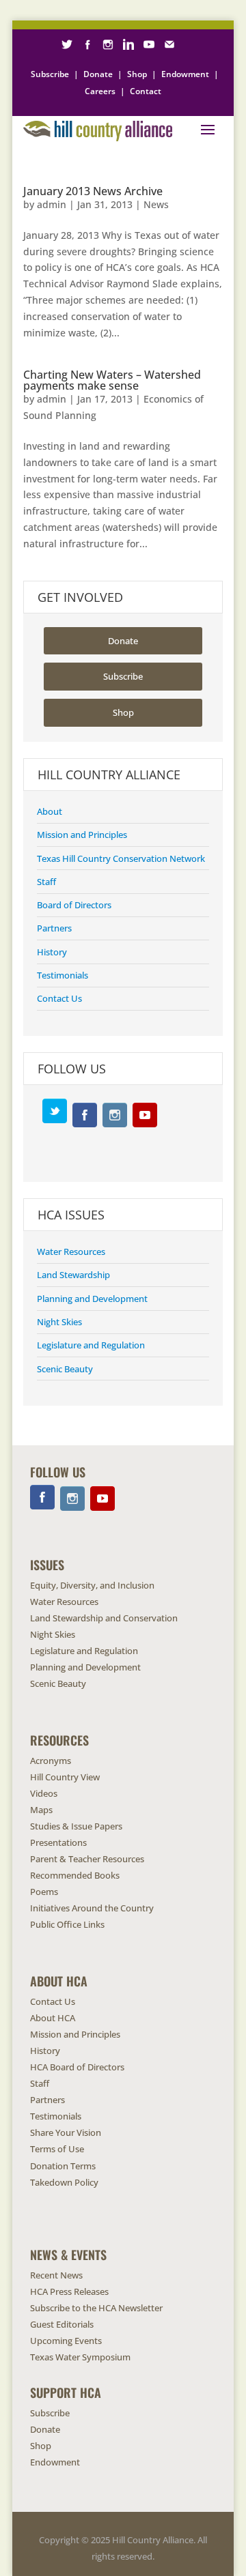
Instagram (115, 1115)
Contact (146, 91)
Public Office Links (67, 1924)
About (50, 811)
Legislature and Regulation (91, 1345)
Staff (46, 882)
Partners (54, 928)
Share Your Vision (66, 2132)
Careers (100, 91)
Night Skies (59, 1322)
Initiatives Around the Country (92, 1908)
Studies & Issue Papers (76, 1826)
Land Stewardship (73, 1275)
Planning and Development (92, 1299)
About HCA (53, 2018)
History (52, 952)
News (156, 204)
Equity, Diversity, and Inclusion (92, 1585)
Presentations (58, 1842)
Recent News (56, 2275)
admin (52, 204)
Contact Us (59, 998)
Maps (41, 1810)
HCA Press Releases (69, 2291)
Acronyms (51, 1761)
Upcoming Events (66, 2341)
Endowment (185, 74)
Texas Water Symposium (80, 2357)
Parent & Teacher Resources (87, 1859)
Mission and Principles (82, 835)
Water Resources (71, 1251)
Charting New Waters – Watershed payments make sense (112, 380)
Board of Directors (74, 905)
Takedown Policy (64, 2182)
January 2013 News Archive (93, 191)
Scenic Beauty (65, 1369)
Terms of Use (57, 2149)
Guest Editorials (62, 2324)
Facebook (85, 1115)
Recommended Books (75, 1875)
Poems (44, 1892)
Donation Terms (63, 2166)
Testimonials (63, 975)
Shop (137, 74)
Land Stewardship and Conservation (104, 1618)
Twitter (55, 1111)
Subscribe (50, 74)
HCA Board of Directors (77, 2067)
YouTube (145, 1115)
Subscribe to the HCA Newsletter (96, 2308)
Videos (44, 1793)
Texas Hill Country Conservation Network (121, 858)
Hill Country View (65, 1777)
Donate (98, 74)
